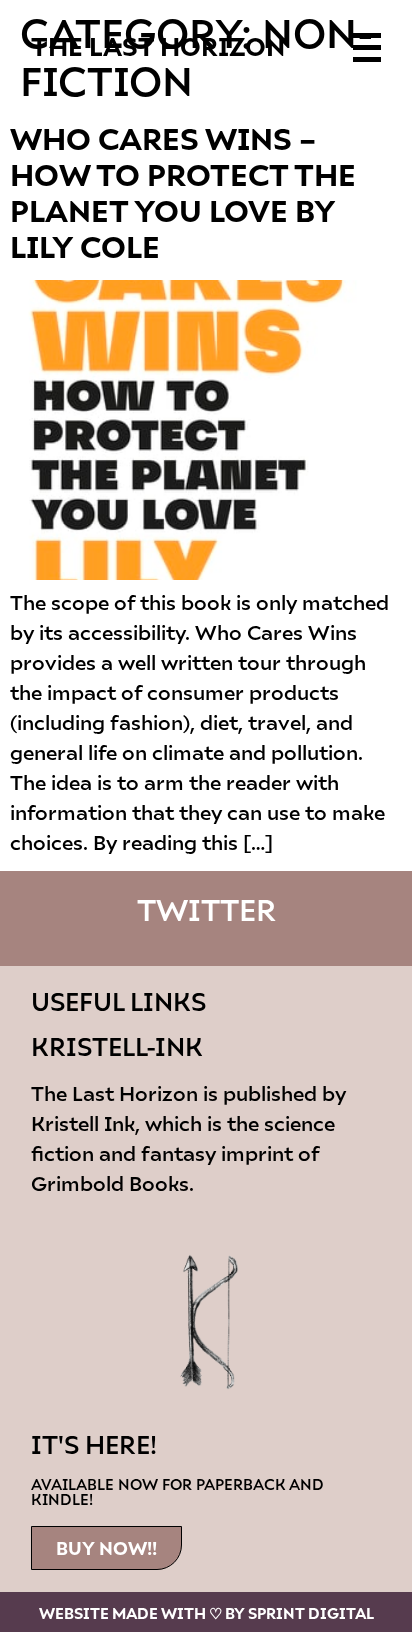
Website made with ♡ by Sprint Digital (206, 1612)
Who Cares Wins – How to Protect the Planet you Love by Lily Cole (183, 191)
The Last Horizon (158, 45)
